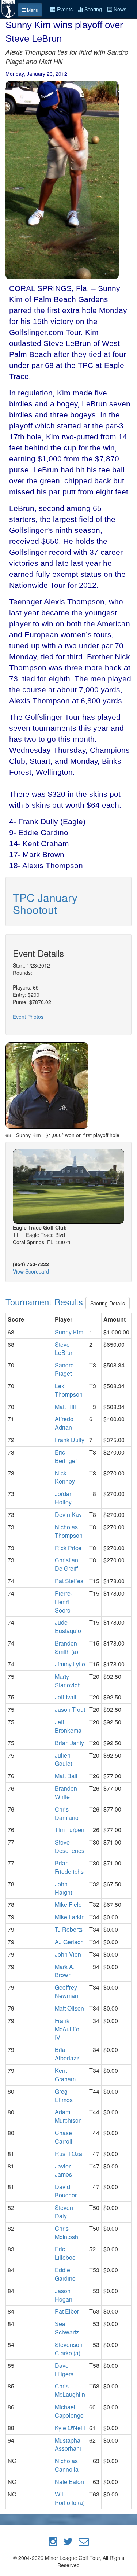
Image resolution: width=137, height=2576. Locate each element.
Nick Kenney (65, 1477)
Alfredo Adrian (64, 1423)
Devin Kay (68, 1514)
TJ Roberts (69, 1929)
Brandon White (66, 1792)
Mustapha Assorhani (68, 2444)
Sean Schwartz (67, 2328)
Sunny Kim (69, 1332)
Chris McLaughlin (70, 2390)
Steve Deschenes (70, 1846)
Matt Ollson (69, 2008)
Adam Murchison (68, 2116)
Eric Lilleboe (65, 2253)
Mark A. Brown (65, 1971)
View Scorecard (31, 1271)
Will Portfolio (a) (70, 2498)
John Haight (63, 1888)
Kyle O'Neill (70, 2428)
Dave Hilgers (64, 2370)
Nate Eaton (69, 2482)
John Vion (68, 1954)
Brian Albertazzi (68, 2054)
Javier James (63, 2170)
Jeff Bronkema (68, 1726)
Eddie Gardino (65, 2274)
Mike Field (68, 1904)
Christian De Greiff (66, 1564)
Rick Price (68, 1548)
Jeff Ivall (66, 1697)
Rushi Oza (68, 2154)
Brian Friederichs (69, 1867)
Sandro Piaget (64, 1369)
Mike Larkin (70, 1917)
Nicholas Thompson (69, 1531)
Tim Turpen (70, 1830)
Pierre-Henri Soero (64, 1602)
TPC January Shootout (45, 903)
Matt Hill (65, 1407)
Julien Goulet (63, 1759)
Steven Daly (64, 2212)
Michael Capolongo (69, 2411)
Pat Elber (67, 2311)
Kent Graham (65, 2075)
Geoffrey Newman (66, 1991)
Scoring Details (108, 1303)
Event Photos (28, 1017)
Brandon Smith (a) (66, 1647)
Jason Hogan (64, 2295)
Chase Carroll (64, 2137)
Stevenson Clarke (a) (69, 2349)
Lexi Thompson (69, 1390)
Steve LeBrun (64, 1349)
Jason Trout (70, 1709)
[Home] (9, 8)
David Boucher (66, 2191)
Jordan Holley (64, 1498)
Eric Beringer (66, 1456)
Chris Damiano (67, 1813)
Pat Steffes (69, 1581)
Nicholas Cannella (67, 2465)
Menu (32, 10)
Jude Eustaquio (68, 1626)
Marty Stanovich (68, 1681)
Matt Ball (66, 1776)
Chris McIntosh (66, 2233)
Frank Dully (70, 1440)
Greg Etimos (64, 2096)
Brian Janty (69, 1743)
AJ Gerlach (69, 1942)
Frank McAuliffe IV (67, 2029)
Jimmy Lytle (70, 1664)
